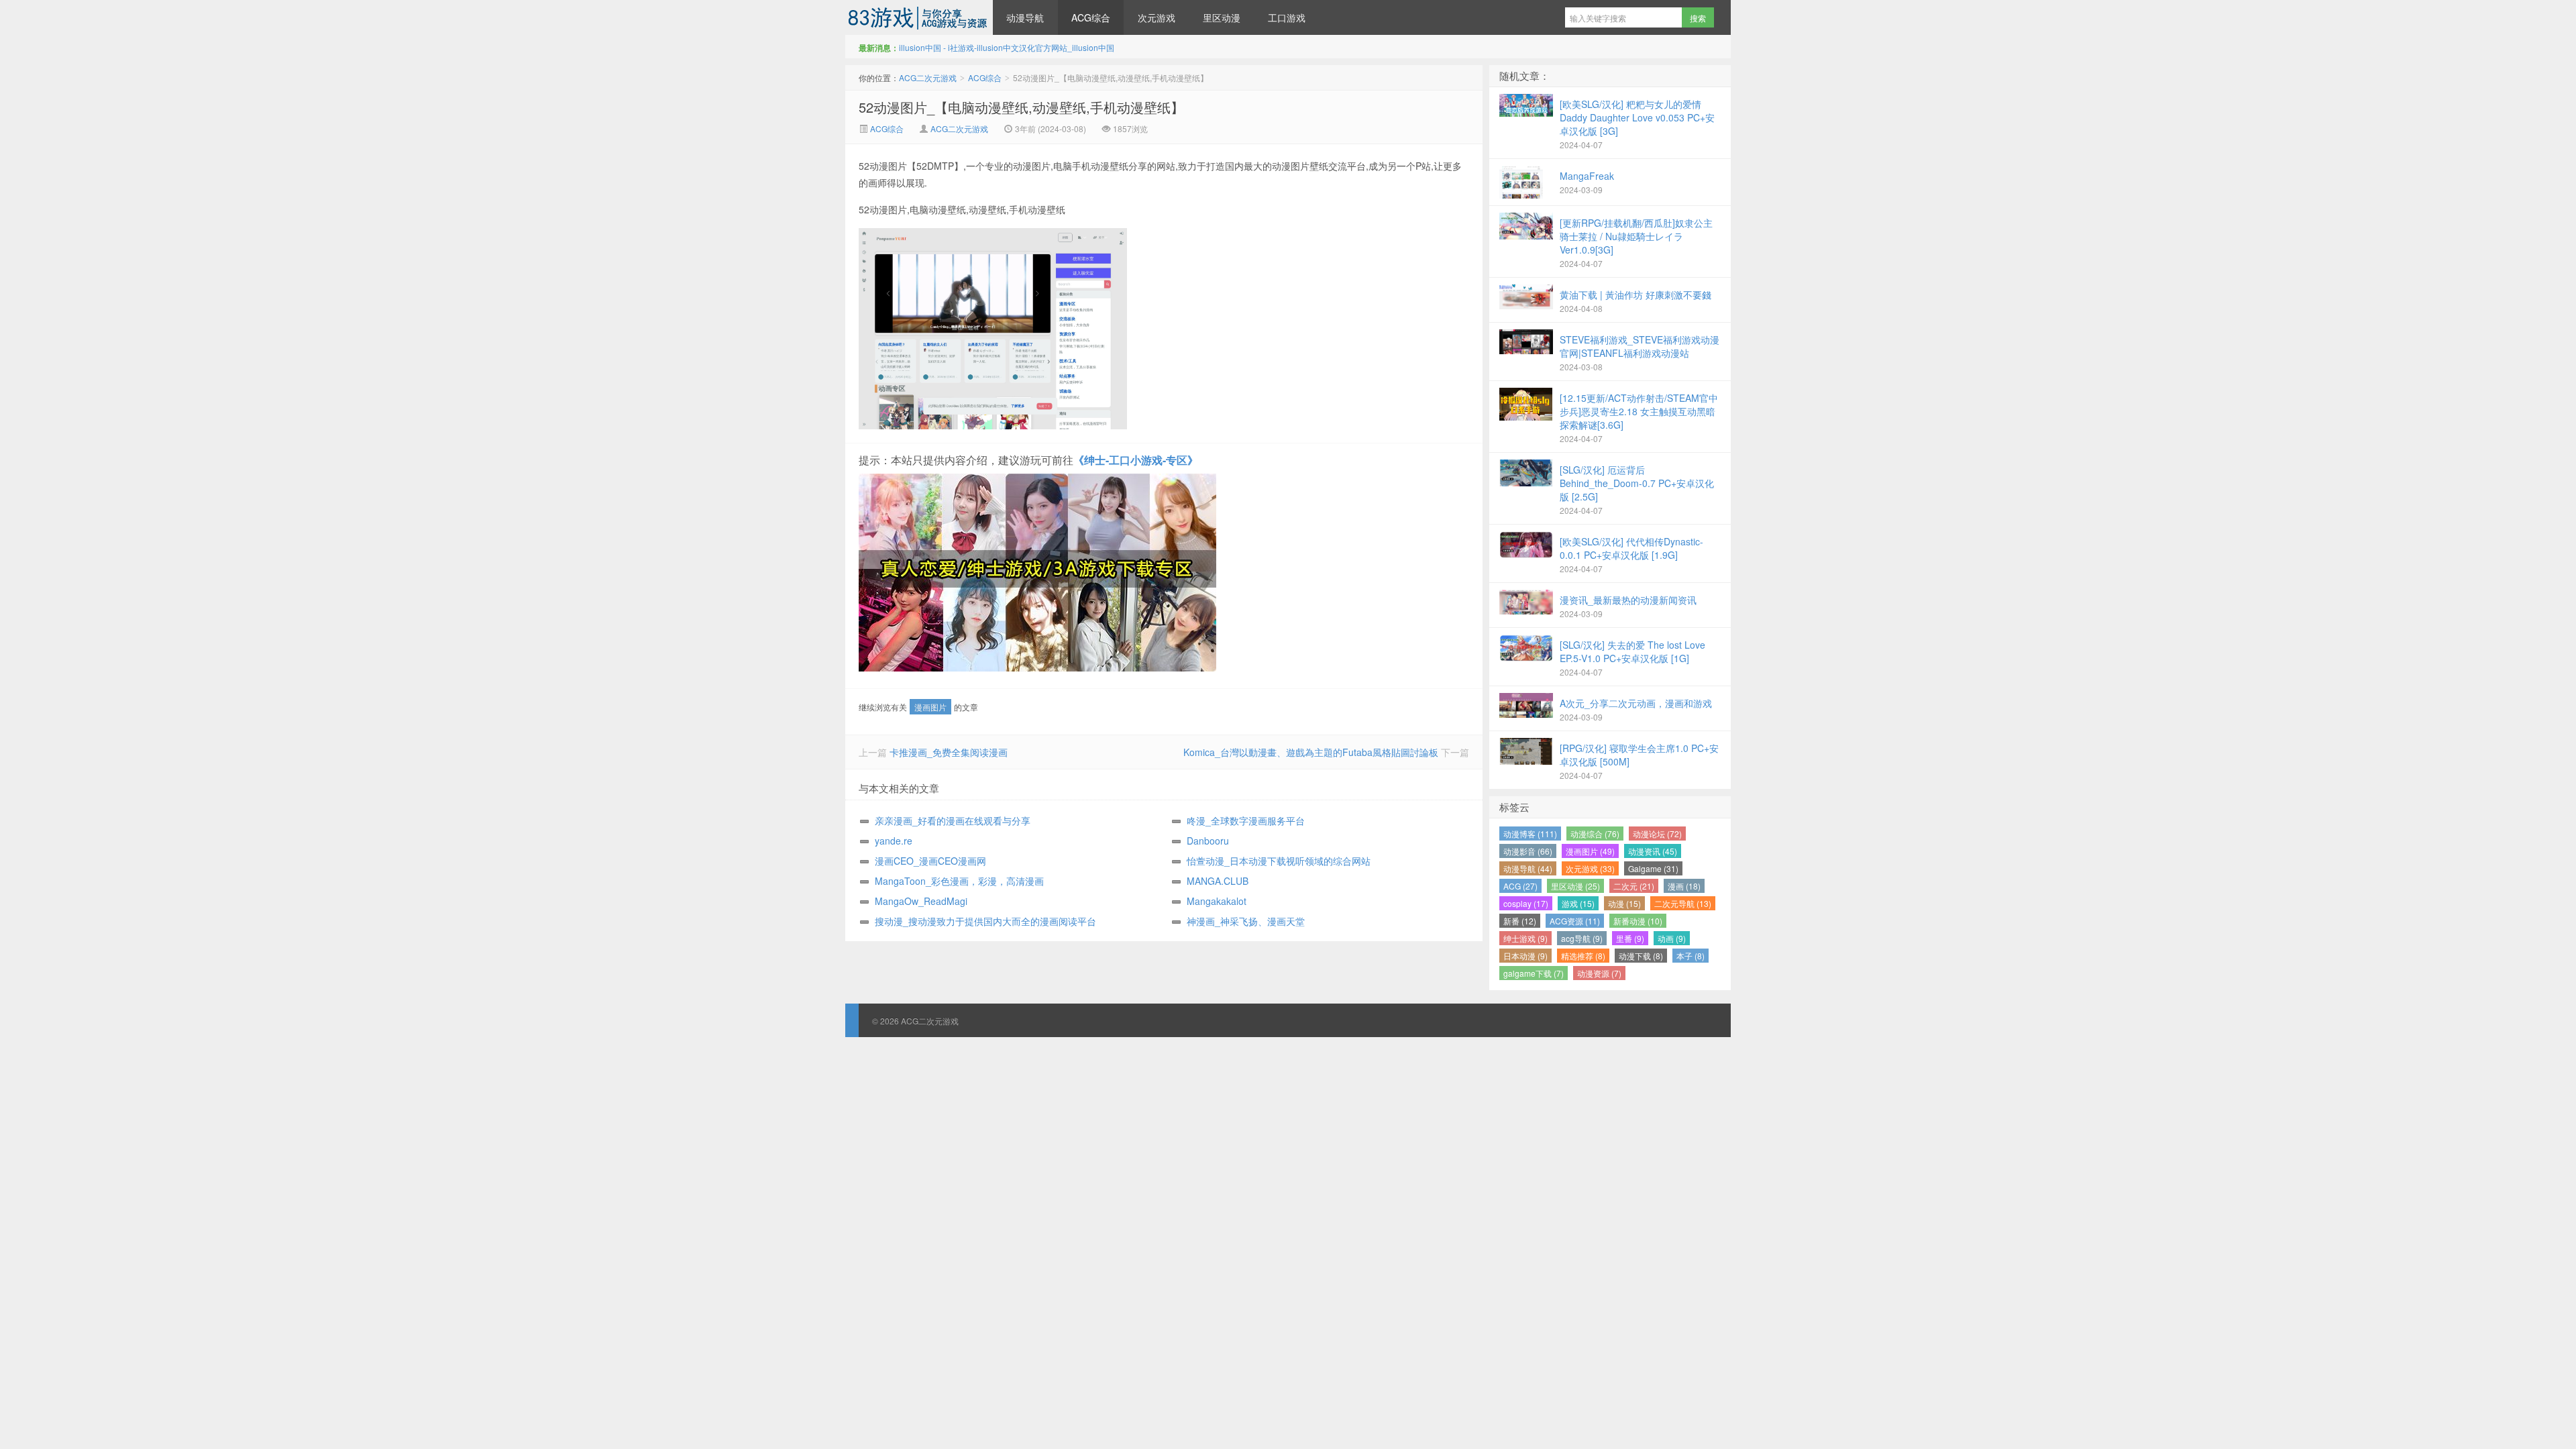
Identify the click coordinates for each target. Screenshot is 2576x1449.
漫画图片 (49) (1590, 851)
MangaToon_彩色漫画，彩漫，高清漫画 (959, 881)
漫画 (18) (1684, 886)
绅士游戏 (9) (1525, 938)
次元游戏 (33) (1590, 868)
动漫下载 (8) (1641, 956)
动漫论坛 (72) (1657, 834)
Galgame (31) (1653, 868)
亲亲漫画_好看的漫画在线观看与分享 (953, 820)
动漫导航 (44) (1528, 868)
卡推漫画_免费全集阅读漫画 (949, 752)
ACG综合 (1091, 17)
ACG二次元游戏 (919, 17)
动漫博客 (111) (1530, 834)
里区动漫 (1222, 17)
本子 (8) (1690, 956)
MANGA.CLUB (1218, 881)
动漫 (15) (1624, 903)
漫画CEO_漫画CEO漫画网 (930, 861)
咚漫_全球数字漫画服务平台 (1246, 820)
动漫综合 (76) (1595, 834)
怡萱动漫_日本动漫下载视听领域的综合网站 (1279, 861)
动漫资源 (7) (1599, 973)
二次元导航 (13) (1683, 903)
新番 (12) (1520, 921)
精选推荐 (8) (1583, 956)
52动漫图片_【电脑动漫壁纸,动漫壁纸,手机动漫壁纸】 (1021, 107)
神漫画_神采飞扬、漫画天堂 (1246, 921)
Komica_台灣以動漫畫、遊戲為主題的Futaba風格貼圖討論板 (1311, 752)
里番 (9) (1630, 938)
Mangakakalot (1217, 901)
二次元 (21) (1634, 886)
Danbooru (1208, 841)
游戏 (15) (1578, 903)
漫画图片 (930, 707)
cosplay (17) (1526, 903)
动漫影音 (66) (1528, 851)
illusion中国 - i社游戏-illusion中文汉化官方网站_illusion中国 (1007, 47)
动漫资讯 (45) (1653, 851)
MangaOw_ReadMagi (921, 901)
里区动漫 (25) (1575, 886)
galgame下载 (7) (1534, 973)
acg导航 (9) (1582, 938)
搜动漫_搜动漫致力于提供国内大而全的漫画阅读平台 (985, 921)
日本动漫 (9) (1525, 956)
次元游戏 (1157, 17)
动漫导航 (1025, 17)
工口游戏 (1287, 17)
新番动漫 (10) (1638, 921)
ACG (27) (1520, 886)
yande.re (894, 841)
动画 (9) (1672, 938)
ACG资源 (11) (1575, 921)
